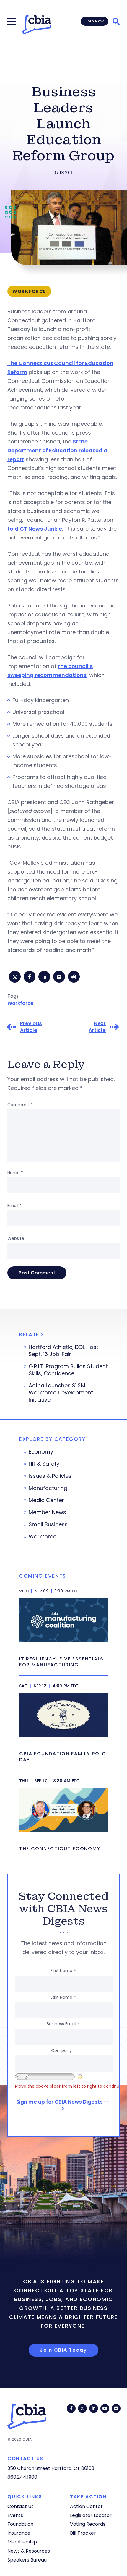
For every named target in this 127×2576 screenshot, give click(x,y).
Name (15, 1173)
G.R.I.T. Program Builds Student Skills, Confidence (68, 1370)
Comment (20, 1105)
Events (15, 2515)
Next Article (97, 1027)
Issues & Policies (50, 1476)
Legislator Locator (91, 2515)
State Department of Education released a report (57, 450)
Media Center (46, 1500)
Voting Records (88, 2524)
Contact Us (21, 2506)
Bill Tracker (83, 2533)
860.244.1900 (22, 2477)
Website (16, 1238)
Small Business (48, 1524)
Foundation (20, 2524)
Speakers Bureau (27, 2560)
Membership (22, 2542)
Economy (41, 1452)
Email (14, 1206)
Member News (47, 1512)
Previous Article (31, 1027)
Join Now (94, 21)
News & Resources (29, 2551)
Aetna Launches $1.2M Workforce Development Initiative (61, 1393)
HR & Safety (44, 1464)
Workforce (20, 1003)
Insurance (19, 2533)
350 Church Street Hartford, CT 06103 (51, 2468)
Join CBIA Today (63, 2350)
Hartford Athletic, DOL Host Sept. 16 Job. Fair (63, 1351)
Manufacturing (48, 1488)
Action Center (86, 2506)
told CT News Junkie (35, 529)
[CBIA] (37, 25)
